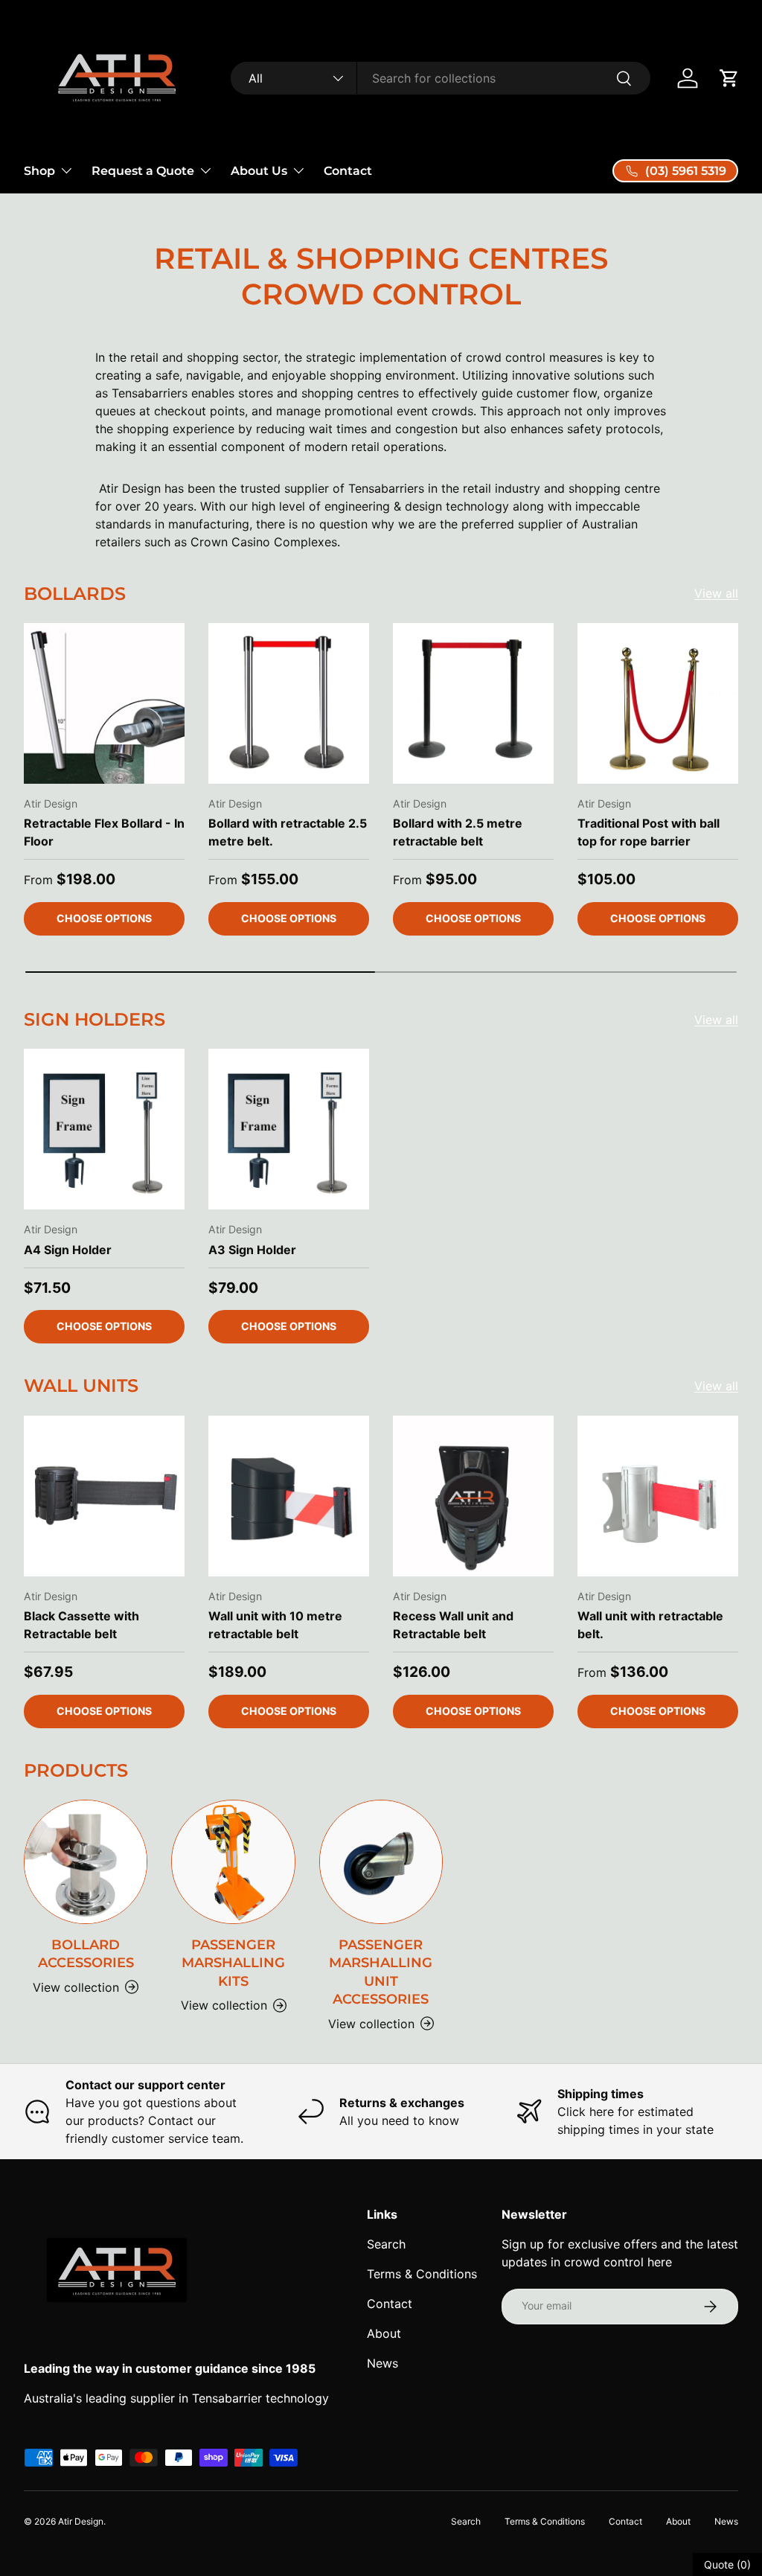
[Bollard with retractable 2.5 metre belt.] (289, 703)
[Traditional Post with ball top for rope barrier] (658, 703)
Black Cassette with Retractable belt (81, 1625)
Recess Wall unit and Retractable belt (453, 1625)
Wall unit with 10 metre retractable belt (275, 1625)
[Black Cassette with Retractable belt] (104, 1496)
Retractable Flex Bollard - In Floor (104, 832)
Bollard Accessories (86, 1954)
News (382, 2363)
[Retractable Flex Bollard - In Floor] (104, 703)
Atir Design (81, 2521)
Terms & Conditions (422, 2274)
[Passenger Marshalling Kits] (233, 1861)
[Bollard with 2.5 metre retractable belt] (473, 703)
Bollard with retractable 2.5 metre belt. (288, 832)
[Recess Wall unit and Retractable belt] (473, 1496)
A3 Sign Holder (252, 1250)
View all (716, 593)
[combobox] (440, 78)
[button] (729, 78)
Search (386, 2244)
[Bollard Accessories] (86, 1861)
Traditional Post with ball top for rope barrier (649, 832)
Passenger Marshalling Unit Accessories (381, 1972)
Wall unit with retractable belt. (650, 1625)
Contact (348, 171)
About (384, 2333)
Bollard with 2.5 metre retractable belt (458, 832)
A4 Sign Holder (68, 1250)
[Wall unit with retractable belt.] (658, 1496)
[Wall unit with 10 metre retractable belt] (289, 1496)
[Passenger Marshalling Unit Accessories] (381, 1861)
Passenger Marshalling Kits (233, 1963)
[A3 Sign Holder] (289, 1129)
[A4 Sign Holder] (104, 1129)
